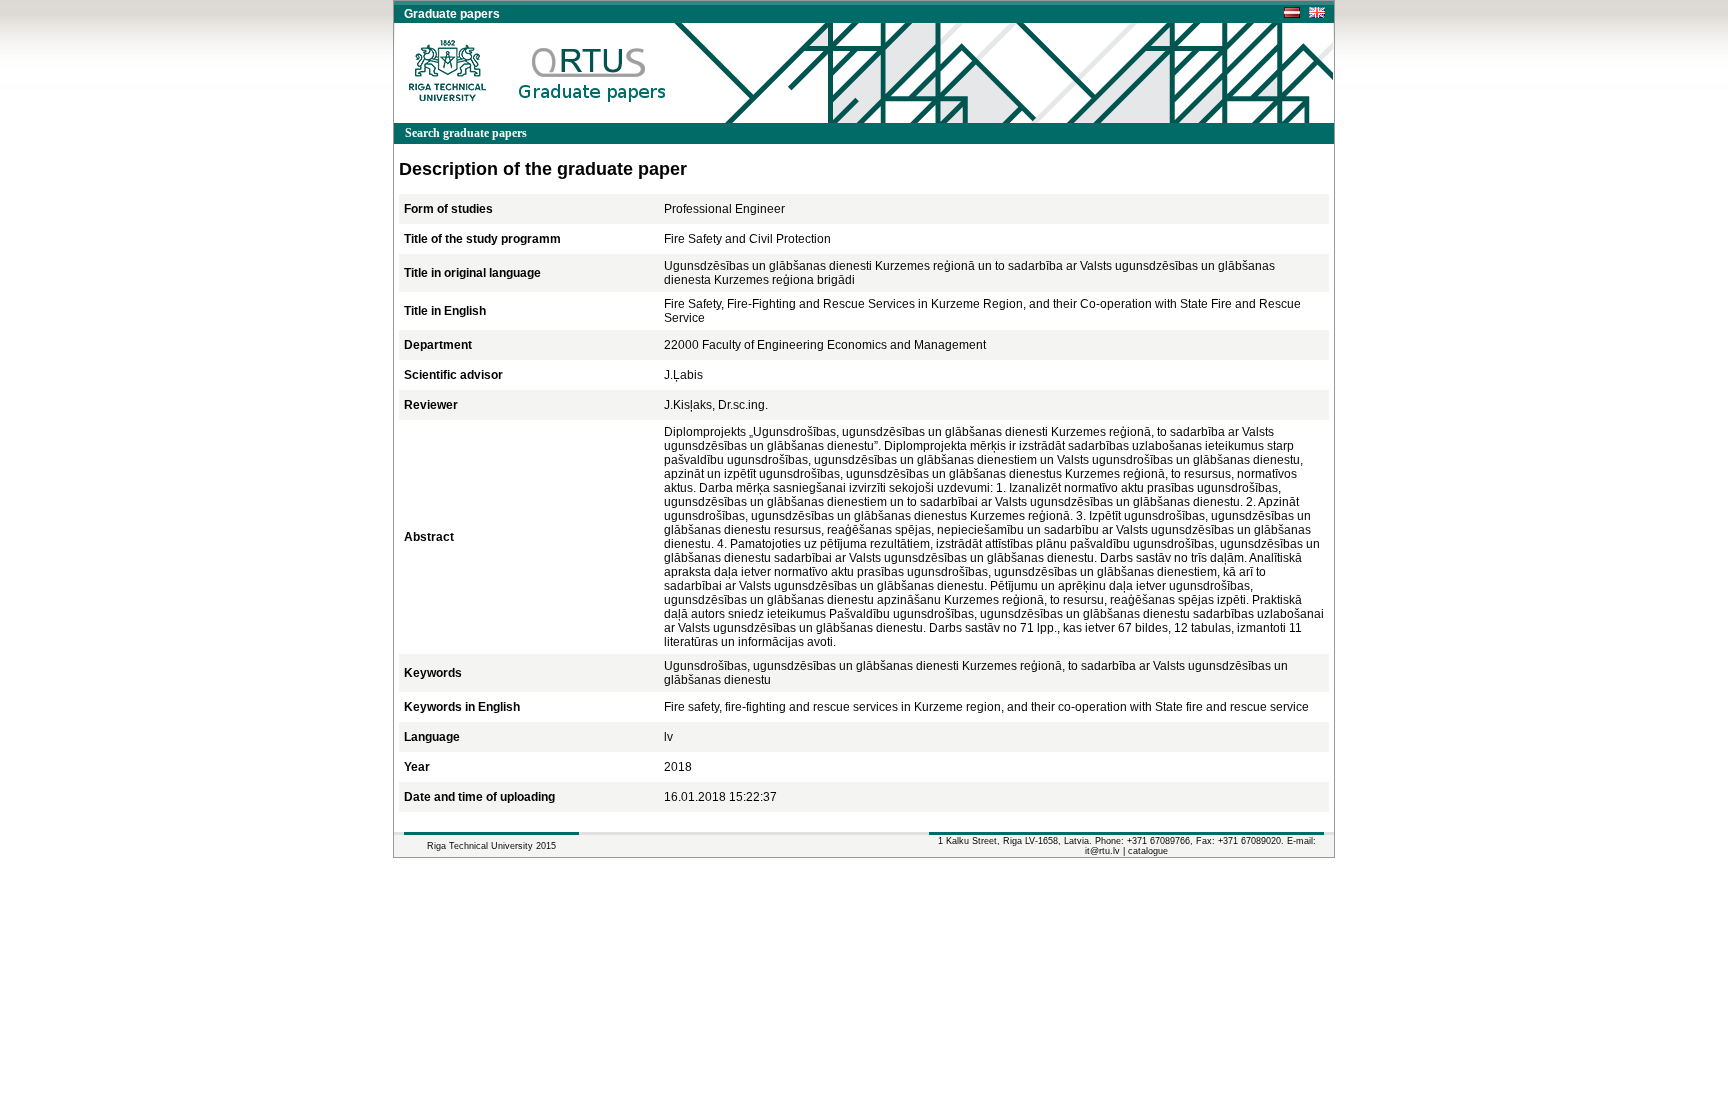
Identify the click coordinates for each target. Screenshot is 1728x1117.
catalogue (1148, 851)
